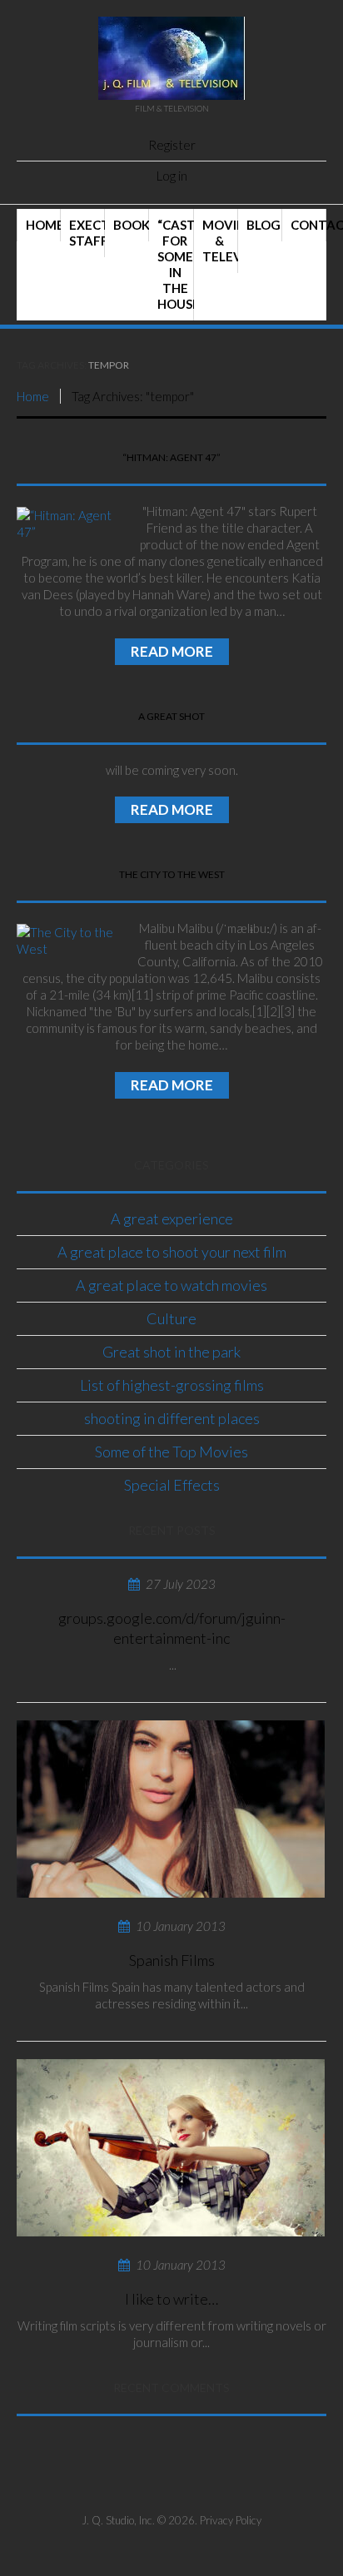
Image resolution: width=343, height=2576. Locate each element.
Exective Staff (87, 233)
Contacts (308, 225)
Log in (172, 176)
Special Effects (172, 1485)
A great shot (171, 716)
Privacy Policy (231, 2520)
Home (43, 225)
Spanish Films (172, 1960)
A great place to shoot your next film (172, 1252)
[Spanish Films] (171, 1809)
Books (131, 225)
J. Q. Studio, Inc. (118, 2520)
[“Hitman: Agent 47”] (67, 524)
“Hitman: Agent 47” (171, 457)
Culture (171, 1318)
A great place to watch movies (171, 1285)
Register (172, 145)
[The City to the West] (67, 941)
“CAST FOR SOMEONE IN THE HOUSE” (175, 264)
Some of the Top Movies (171, 1452)
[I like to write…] (171, 2148)
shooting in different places (172, 1418)
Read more (172, 651)
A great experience (172, 1219)
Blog (263, 225)
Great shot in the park (171, 1352)
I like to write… (171, 2299)
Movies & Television (220, 241)
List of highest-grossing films (172, 1385)
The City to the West (172, 874)
